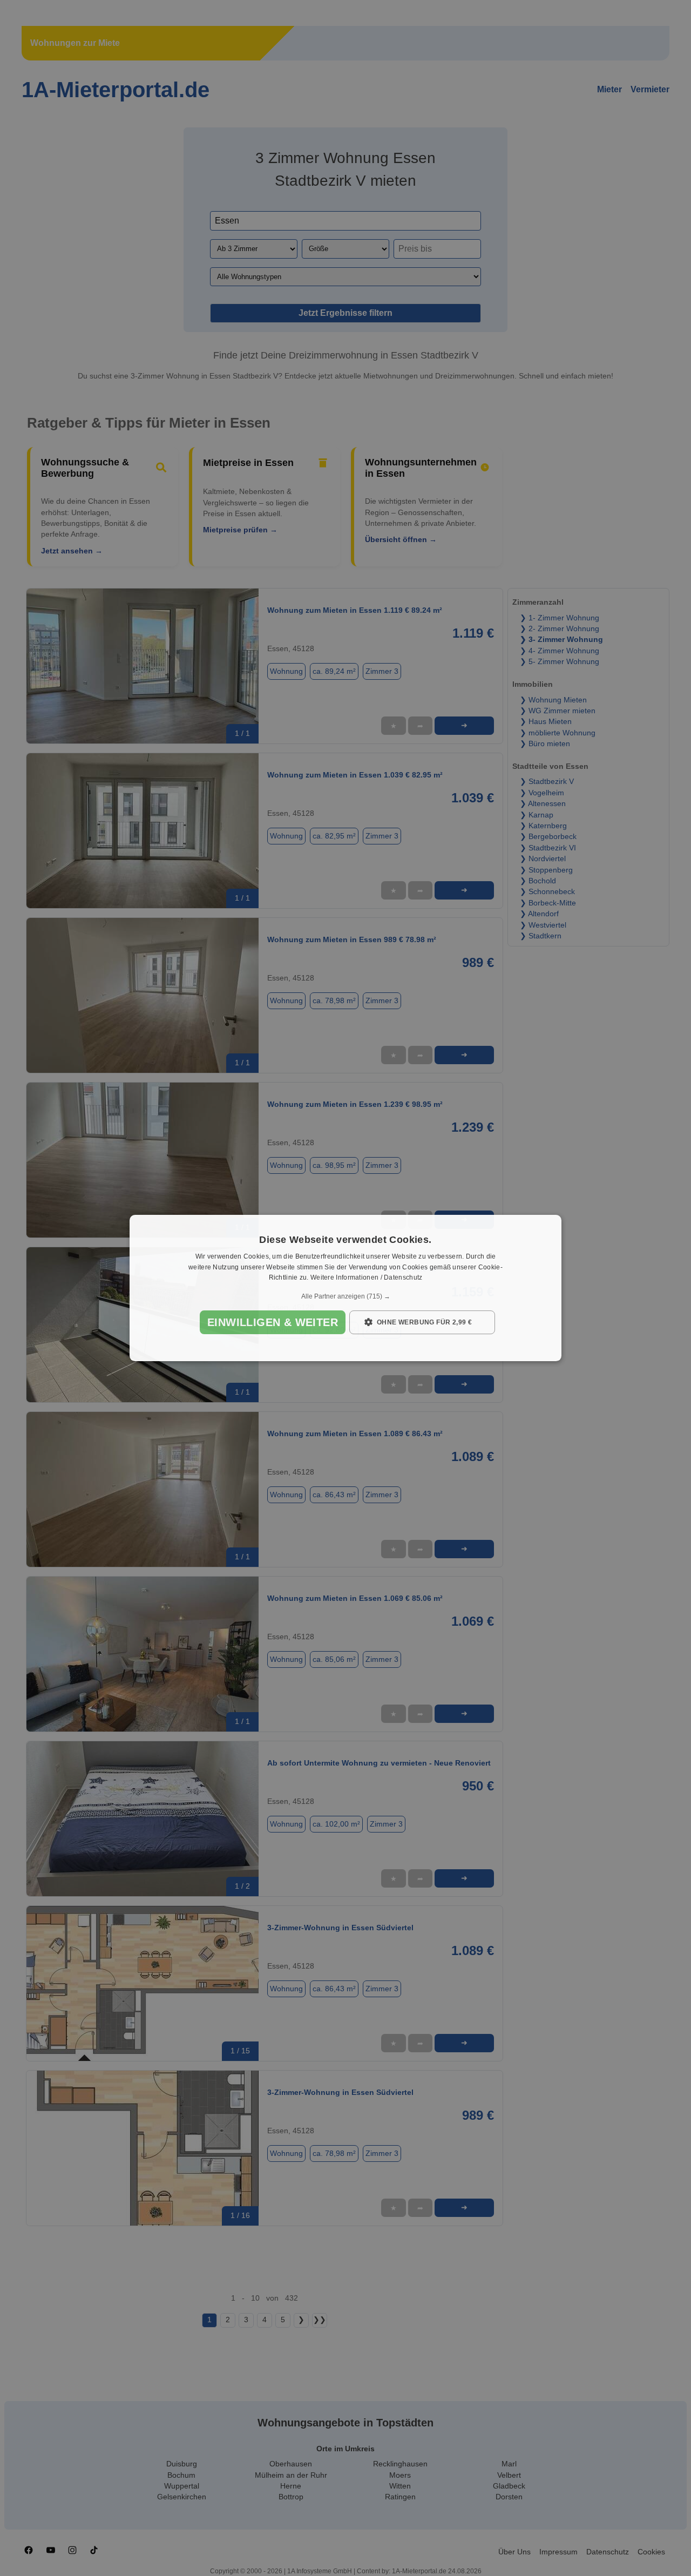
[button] (345, 1296)
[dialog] (345, 1288)
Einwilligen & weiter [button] (273, 1322)
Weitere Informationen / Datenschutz (367, 1278)
